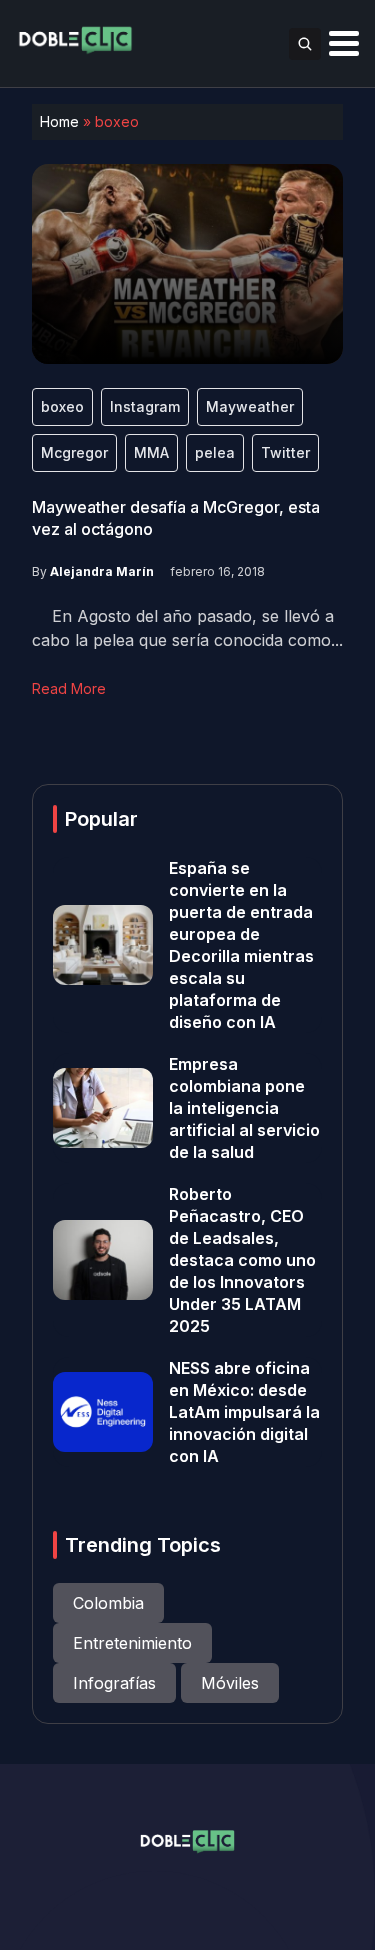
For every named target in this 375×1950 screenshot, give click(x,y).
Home (59, 121)
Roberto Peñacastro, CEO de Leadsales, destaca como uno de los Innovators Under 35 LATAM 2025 (242, 1260)
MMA (151, 452)
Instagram (145, 406)
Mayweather (250, 406)
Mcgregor (74, 452)
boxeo (62, 406)
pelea (215, 452)
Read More (69, 688)
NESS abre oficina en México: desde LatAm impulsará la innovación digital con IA (244, 1412)
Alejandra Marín (102, 571)
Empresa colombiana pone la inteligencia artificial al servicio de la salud (244, 1108)
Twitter (285, 452)
